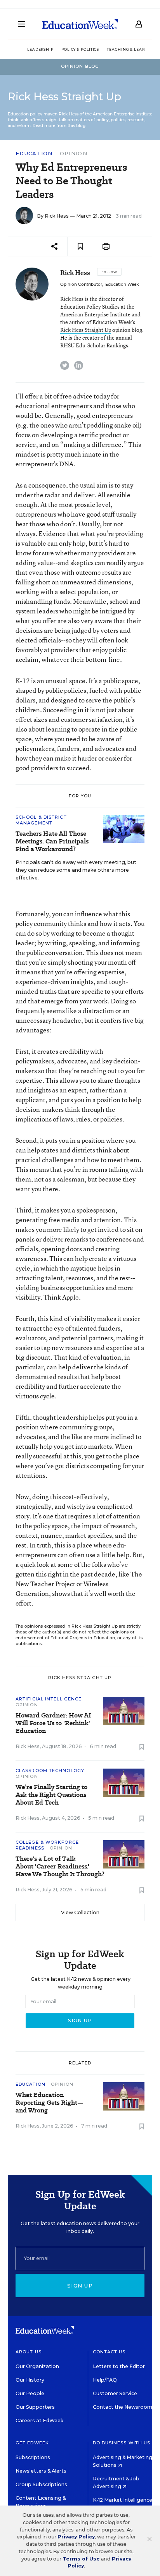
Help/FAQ (105, 2380)
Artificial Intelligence (49, 1699)
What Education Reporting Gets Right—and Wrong (50, 2103)
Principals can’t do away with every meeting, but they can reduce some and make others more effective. (76, 870)
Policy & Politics (80, 49)
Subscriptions (33, 2457)
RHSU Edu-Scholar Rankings (94, 345)
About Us (29, 2352)
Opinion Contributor (81, 284)
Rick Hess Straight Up (86, 330)
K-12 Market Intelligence (123, 2500)
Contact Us (109, 2352)
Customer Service (115, 2393)
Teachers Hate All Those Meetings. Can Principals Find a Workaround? (52, 841)
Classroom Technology (50, 1771)
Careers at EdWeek (39, 2421)
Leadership (40, 49)
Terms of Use (81, 2559)
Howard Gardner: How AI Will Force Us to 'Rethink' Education (53, 1723)
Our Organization (37, 2366)
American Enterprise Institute (123, 114)
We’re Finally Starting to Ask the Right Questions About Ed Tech (51, 1795)
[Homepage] (80, 24)
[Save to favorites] (80, 246)
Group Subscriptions (41, 2484)
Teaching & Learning (131, 49)
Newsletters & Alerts (41, 2471)
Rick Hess (57, 216)
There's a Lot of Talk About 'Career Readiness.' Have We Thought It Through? (60, 1867)
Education (34, 154)
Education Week (122, 284)
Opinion (74, 153)
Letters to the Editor (119, 2366)
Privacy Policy (76, 2537)
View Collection (80, 1912)
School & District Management (41, 820)
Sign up (80, 2286)
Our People (30, 2393)
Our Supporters (35, 2407)
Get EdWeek (32, 2443)
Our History (30, 2380)
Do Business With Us (122, 2443)
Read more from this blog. (59, 126)
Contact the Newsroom (123, 2407)
